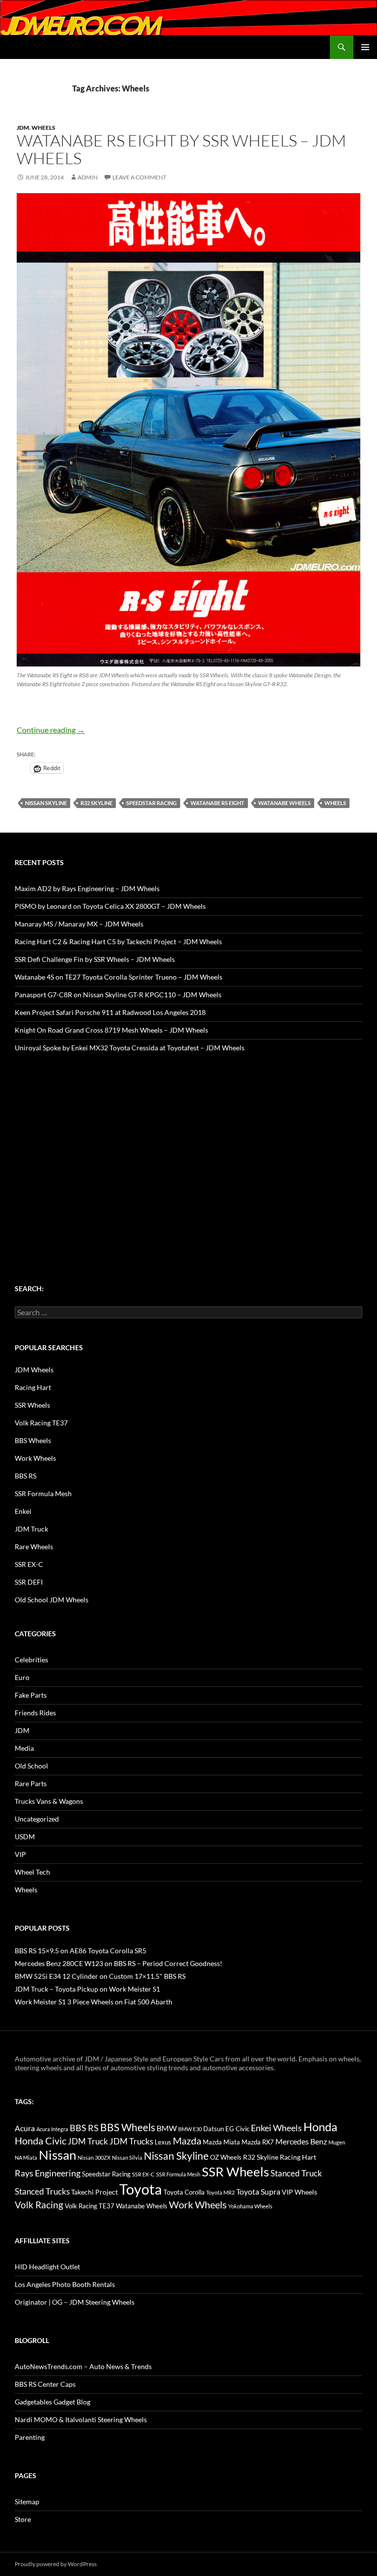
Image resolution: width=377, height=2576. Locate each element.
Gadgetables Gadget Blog (53, 2402)
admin (88, 177)
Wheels (43, 128)
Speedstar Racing (151, 803)
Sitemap (27, 2502)
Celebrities (31, 1660)
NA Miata (26, 2157)
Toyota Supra (258, 2191)
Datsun (214, 2129)
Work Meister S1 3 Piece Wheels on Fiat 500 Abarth (94, 2002)
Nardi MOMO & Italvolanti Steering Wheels (81, 2419)
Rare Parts (31, 1783)
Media (24, 1748)
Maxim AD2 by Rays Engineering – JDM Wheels (87, 888)
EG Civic (237, 2129)
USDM (25, 1837)
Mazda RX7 (258, 2142)
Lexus (163, 2142)
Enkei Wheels (276, 2128)
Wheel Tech (32, 1872)
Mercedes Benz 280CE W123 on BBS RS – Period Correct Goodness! (119, 1963)
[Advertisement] (188, 1149)
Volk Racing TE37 (41, 1423)
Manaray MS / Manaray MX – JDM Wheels (79, 924)
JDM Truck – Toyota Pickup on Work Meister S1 (87, 1989)
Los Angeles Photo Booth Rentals (65, 2284)
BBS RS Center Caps (45, 2384)
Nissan (57, 2155)
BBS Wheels (33, 1440)
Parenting (30, 2437)
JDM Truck (31, 1529)
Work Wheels (35, 1458)
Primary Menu (365, 47)
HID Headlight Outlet (47, 2267)
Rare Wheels (34, 1547)
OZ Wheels (226, 2157)
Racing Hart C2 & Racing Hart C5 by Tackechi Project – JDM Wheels (118, 941)
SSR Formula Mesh (43, 1493)
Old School (31, 1766)
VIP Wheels (299, 2192)
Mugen (337, 2142)
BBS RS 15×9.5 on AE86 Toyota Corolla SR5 (81, 1951)
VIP (20, 1854)
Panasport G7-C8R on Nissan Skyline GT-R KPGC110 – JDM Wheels (118, 995)
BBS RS (26, 1476)
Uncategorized (37, 1819)
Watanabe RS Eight (217, 803)
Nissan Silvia (127, 2157)
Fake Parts (31, 1695)
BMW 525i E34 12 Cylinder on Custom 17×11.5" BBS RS (100, 1976)
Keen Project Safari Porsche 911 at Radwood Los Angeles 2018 (110, 1012)
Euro (22, 1677)
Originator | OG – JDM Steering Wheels (75, 2302)
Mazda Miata (221, 2142)
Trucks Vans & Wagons (49, 1801)
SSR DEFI (29, 1582)
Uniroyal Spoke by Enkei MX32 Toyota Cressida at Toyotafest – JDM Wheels (130, 1048)
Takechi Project (94, 2192)
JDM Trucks (131, 2142)
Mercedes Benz (301, 2141)
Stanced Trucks (42, 2192)
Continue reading (51, 730)
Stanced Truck (296, 2173)
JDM (23, 128)
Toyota (141, 2189)
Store (23, 2519)
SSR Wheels (32, 1405)
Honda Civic (40, 2141)
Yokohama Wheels (250, 2206)
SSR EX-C (29, 1564)
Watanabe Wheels (284, 803)
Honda (320, 2127)
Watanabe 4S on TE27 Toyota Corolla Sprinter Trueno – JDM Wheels (119, 977)
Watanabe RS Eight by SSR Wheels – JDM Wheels (181, 149)
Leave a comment (139, 177)
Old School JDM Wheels (52, 1600)
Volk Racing (39, 2205)
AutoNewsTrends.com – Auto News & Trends (83, 2366)
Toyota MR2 (220, 2192)
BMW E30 (190, 2129)
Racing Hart (33, 1387)
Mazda (187, 2141)
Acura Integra (52, 2129)
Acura (25, 2128)
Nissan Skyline (46, 803)
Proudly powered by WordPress (56, 2564)
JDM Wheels (34, 1370)
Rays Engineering (48, 2173)
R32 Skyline (96, 803)
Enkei (23, 1511)
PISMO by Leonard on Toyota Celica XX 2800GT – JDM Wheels (110, 906)
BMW (167, 2128)
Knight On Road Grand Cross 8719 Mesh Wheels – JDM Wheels (111, 1030)
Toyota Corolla (184, 2192)
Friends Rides (35, 1713)
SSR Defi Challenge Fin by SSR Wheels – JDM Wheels (95, 959)
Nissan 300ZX (94, 2157)
